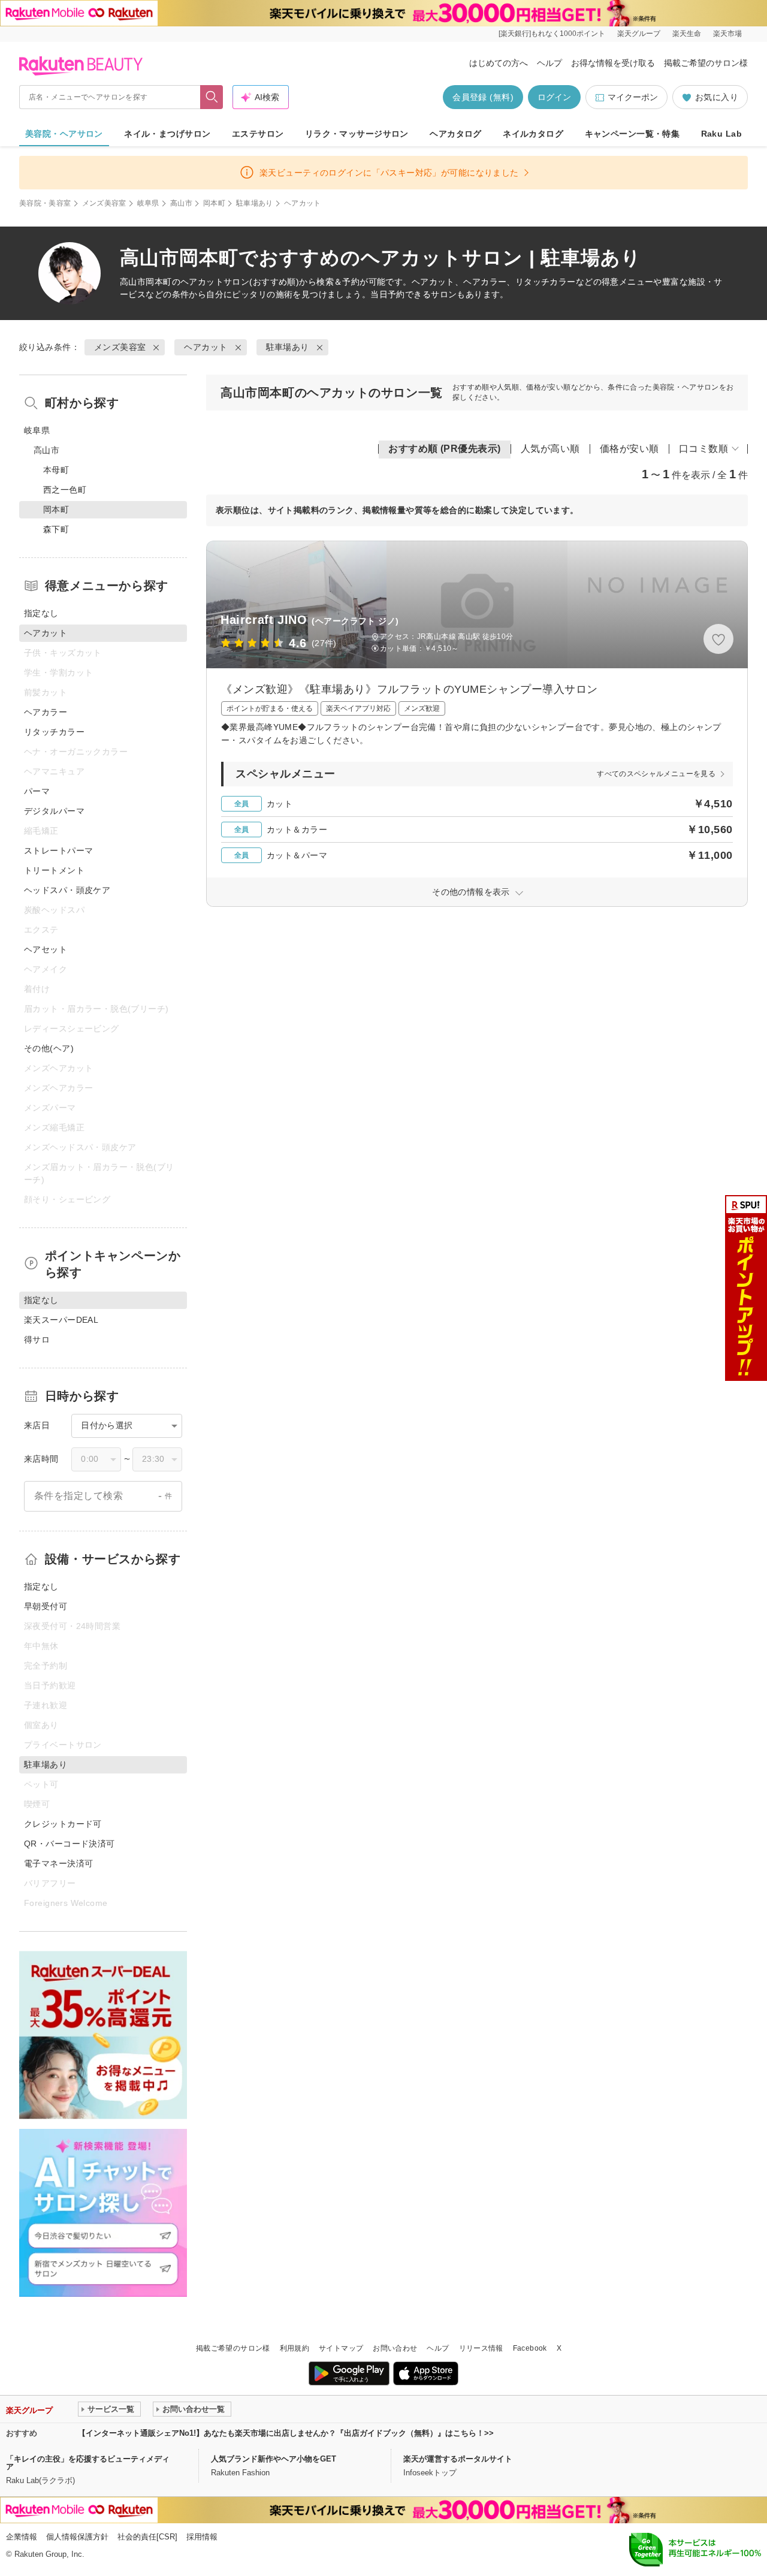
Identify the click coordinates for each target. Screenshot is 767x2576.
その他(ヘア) (49, 1048)
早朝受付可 (46, 1606)
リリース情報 (481, 2348)
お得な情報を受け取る (613, 63)
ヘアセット (46, 949)
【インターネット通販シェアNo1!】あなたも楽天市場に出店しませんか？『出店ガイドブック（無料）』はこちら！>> (286, 2433)
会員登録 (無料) (483, 97)
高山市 (181, 203)
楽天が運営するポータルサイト (458, 2459)
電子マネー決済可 (58, 1863)
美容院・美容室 (45, 203)
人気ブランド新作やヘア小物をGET (274, 2459)
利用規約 (295, 2348)
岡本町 (214, 203)
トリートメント (54, 870)
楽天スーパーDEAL (61, 1320)
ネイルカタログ (533, 134)
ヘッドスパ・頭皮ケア (67, 890)
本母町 (56, 470)
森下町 (56, 529)
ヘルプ (549, 63)
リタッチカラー (54, 732)
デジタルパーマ (54, 811)
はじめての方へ (499, 63)
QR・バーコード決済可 (70, 1844)
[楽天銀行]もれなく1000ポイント (552, 34)
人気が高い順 (550, 449)
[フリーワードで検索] (212, 97)
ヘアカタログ (456, 134)
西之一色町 (65, 490)
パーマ (37, 791)
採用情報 (202, 2537)
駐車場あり (255, 203)
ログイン (554, 97)
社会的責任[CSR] (147, 2537)
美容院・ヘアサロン (64, 134)
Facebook (530, 2348)
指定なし (41, 613)
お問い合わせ (395, 2348)
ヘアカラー (46, 712)
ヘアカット (202, 282)
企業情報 (22, 2537)
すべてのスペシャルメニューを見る (656, 774)
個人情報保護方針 (77, 2537)
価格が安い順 (629, 449)
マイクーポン (633, 97)
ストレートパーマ (58, 850)
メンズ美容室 (104, 203)
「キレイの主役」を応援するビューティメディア (88, 2463)
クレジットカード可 (63, 1824)
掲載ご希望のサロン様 (706, 63)
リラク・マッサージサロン (357, 134)
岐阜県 (148, 203)
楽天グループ (639, 34)
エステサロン (258, 134)
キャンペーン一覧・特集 (632, 134)
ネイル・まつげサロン (167, 134)
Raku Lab (721, 134)
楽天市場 (727, 34)
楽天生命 (687, 34)
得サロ (37, 1340)
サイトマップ (341, 2348)
